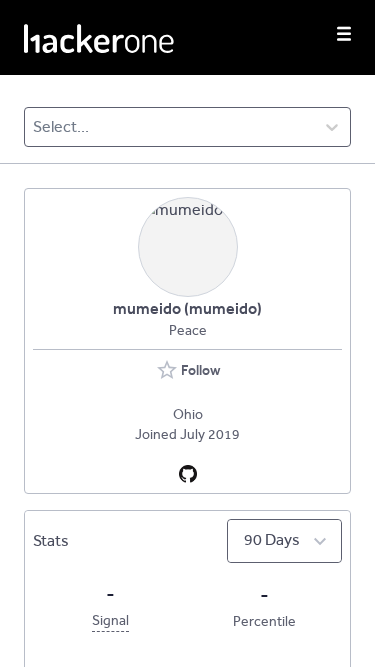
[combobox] (34, 127)
